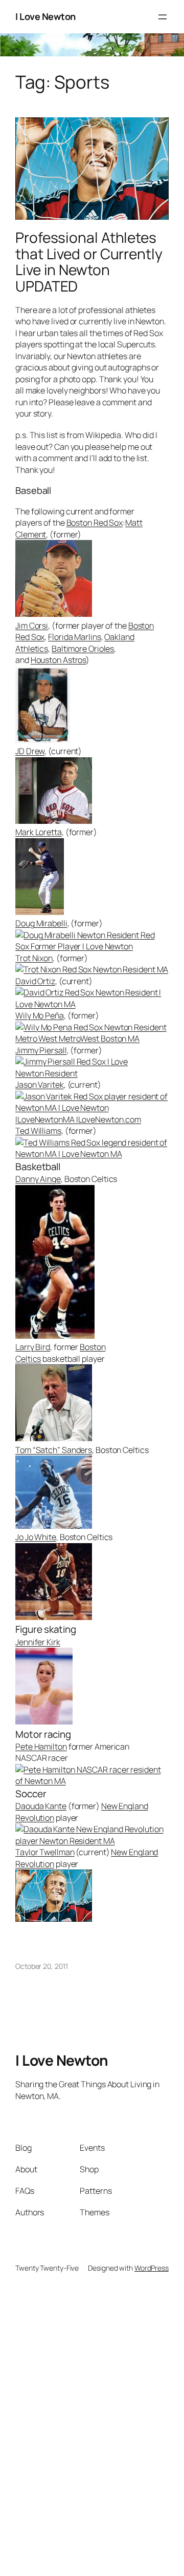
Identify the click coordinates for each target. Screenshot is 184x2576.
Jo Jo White (36, 1537)
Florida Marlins (75, 637)
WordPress (152, 2268)
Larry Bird (33, 1347)
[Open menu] (163, 17)
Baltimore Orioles (83, 649)
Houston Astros (59, 660)
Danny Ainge (38, 1179)
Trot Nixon (34, 958)
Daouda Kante (41, 1806)
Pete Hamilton (41, 1747)
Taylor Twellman (45, 1852)
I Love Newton (45, 16)
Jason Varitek (40, 1085)
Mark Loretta (39, 832)
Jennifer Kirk (38, 1642)
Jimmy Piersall (41, 1050)
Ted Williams (38, 1131)
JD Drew (30, 751)
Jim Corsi (32, 626)
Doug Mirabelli (41, 923)
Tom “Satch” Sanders (54, 1450)
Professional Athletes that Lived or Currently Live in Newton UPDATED (89, 262)
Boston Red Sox (95, 523)
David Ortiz (35, 981)
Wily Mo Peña (40, 1015)
